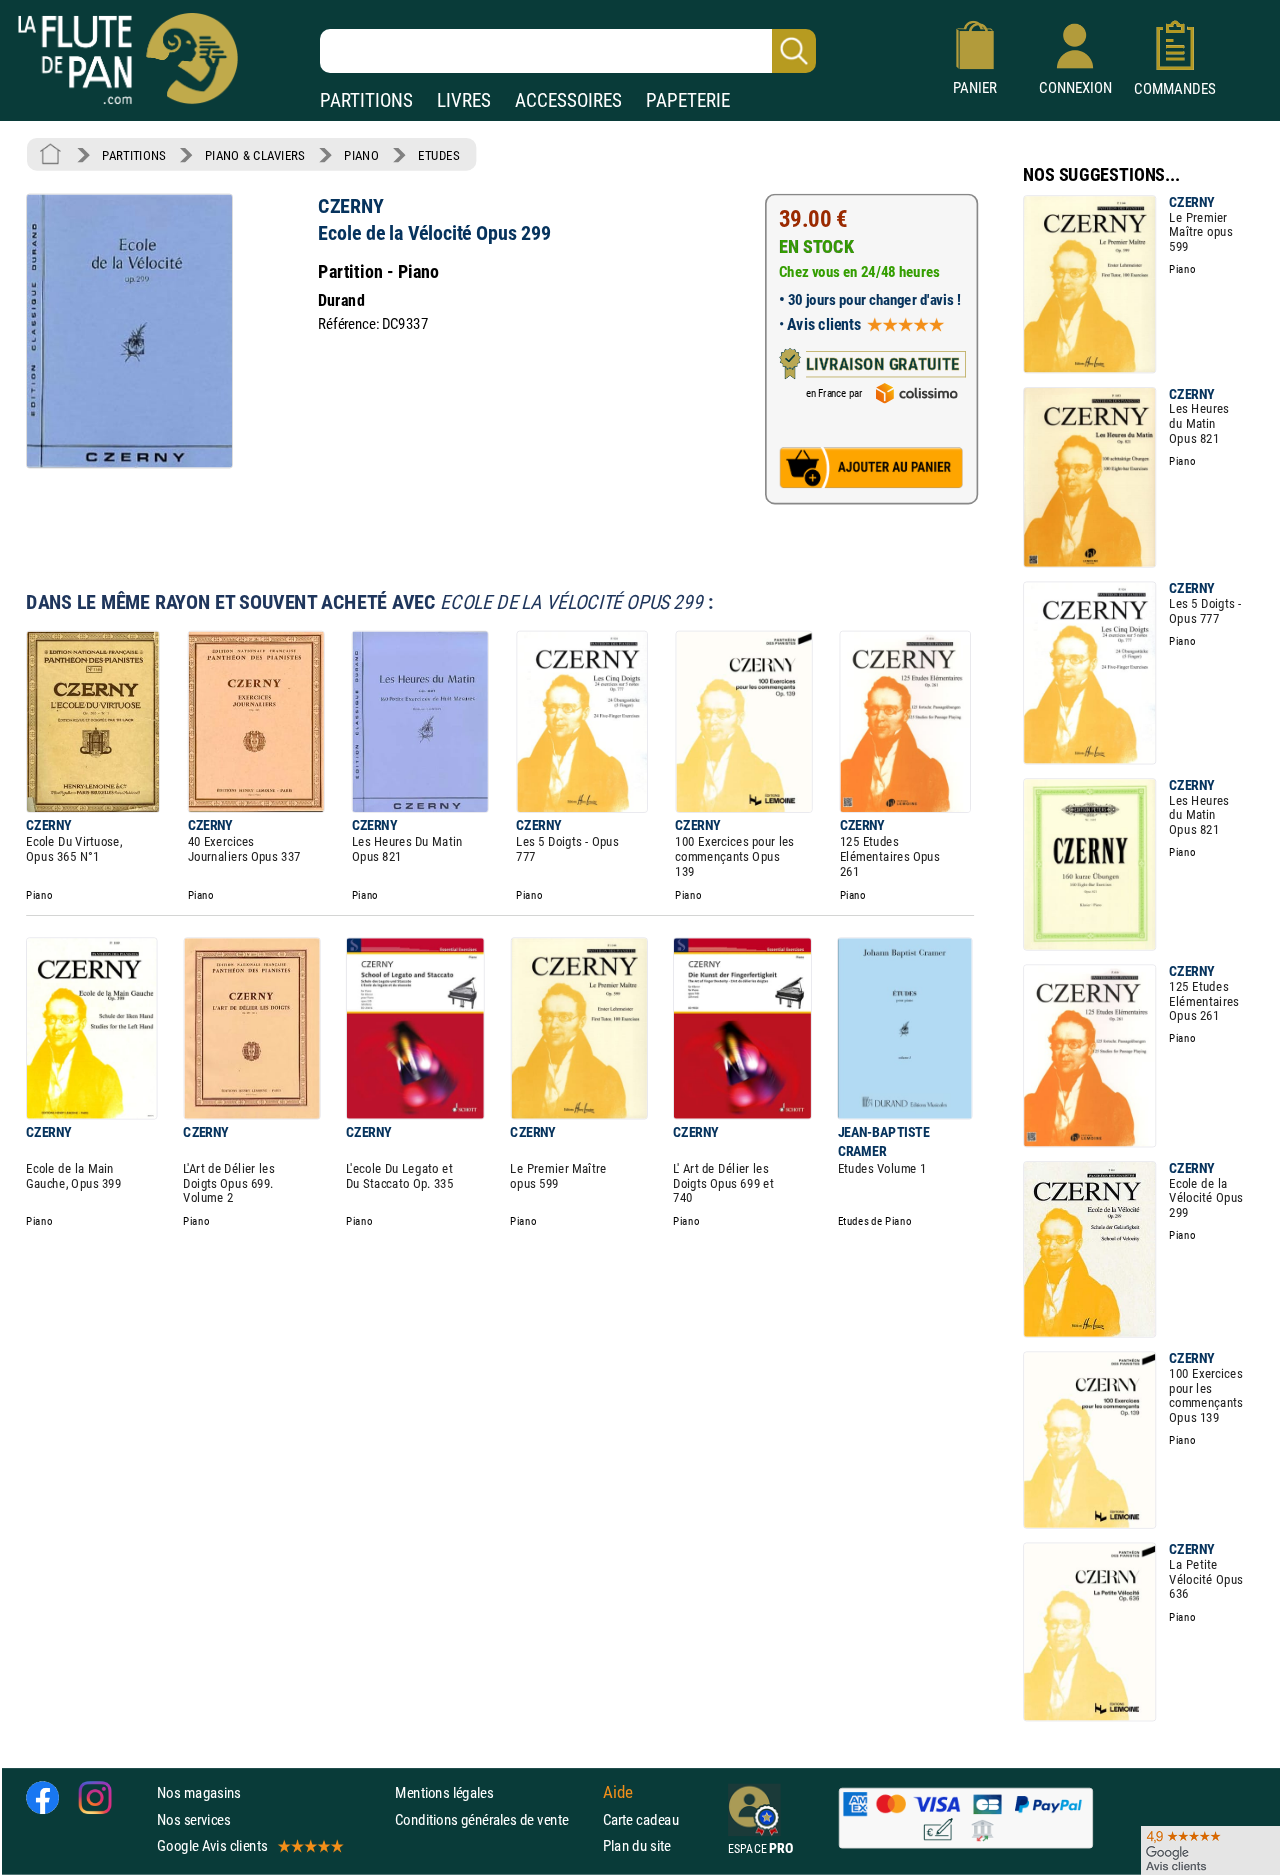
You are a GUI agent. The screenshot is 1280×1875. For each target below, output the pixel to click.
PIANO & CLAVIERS (255, 155)
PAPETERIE (688, 100)
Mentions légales (444, 1793)
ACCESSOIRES (568, 100)
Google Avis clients (212, 1845)
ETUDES (438, 155)
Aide (618, 1793)
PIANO (361, 155)
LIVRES (464, 100)
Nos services (193, 1819)
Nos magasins (199, 1793)
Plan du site (637, 1845)
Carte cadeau (641, 1819)
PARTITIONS (366, 100)
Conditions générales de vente (494, 1819)
